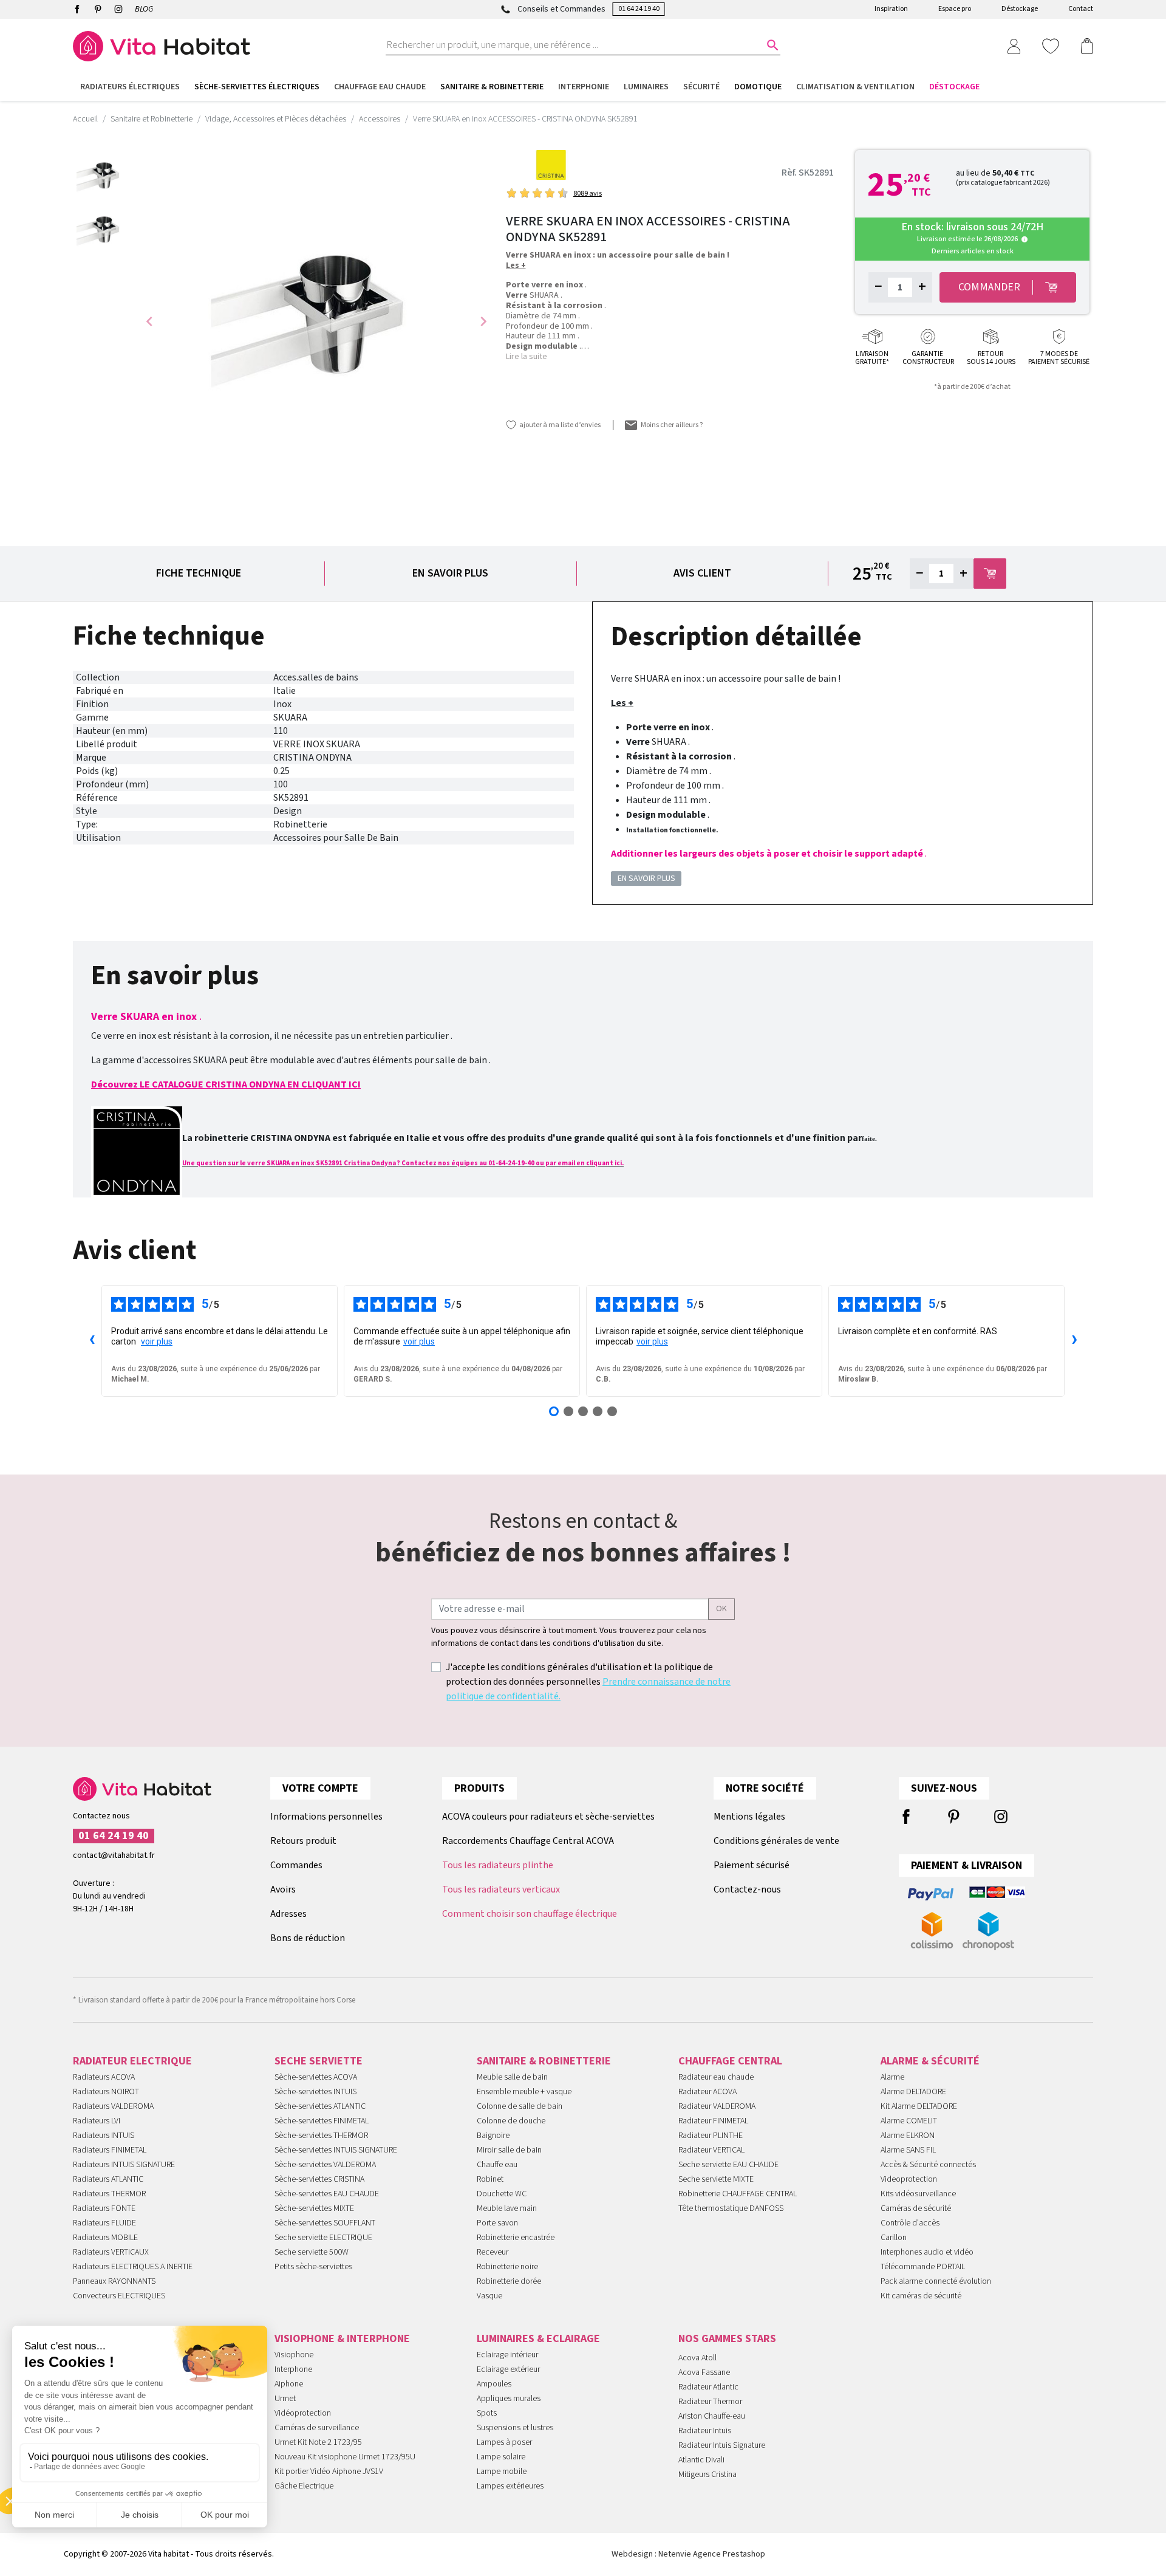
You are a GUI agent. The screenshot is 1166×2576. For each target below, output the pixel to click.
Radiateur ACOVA (707, 2092)
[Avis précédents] (92, 1341)
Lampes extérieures (510, 2486)
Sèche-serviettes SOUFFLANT (325, 2223)
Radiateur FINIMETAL (713, 2121)
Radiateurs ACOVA (104, 2077)
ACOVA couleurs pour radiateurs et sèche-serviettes (548, 1817)
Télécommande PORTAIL (923, 2267)
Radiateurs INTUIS (104, 2136)
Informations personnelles (326, 1817)
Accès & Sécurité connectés (928, 2165)
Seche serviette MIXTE (716, 2179)
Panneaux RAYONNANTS (114, 2281)
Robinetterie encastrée (516, 2238)
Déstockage (1020, 9)
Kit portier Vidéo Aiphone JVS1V (329, 2472)
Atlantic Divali (701, 2460)
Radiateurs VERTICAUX (111, 2252)
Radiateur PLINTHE (711, 2136)
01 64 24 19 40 (639, 9)
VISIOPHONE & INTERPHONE (342, 2339)
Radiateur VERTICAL (711, 2150)
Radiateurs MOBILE (105, 2238)
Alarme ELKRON (908, 2136)
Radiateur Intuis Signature (722, 2445)
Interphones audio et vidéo (927, 2252)
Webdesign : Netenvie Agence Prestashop (688, 2554)
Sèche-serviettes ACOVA (316, 2077)
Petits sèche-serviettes (313, 2267)
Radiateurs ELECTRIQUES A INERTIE (133, 2267)
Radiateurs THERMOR (109, 2194)
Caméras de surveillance (317, 2428)
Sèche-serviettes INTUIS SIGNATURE (336, 2150)
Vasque (489, 2296)
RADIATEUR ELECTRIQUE (132, 2061)
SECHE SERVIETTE (319, 2061)
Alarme (892, 2077)
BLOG (144, 9)
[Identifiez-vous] (1014, 46)
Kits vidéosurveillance (918, 2194)
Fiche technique (199, 573)
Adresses (288, 1914)
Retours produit (303, 1841)
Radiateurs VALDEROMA (113, 2106)
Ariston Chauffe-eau (712, 2416)
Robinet (490, 2179)
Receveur (493, 2252)
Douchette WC (502, 2194)
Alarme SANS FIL (908, 2150)
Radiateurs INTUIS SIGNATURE (124, 2165)
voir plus (157, 1341)
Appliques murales (509, 2399)
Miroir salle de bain (509, 2150)
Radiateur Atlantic (708, 2387)
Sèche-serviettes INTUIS (315, 2092)
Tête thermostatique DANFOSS (731, 2208)
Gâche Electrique (304, 2486)
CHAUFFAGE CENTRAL (730, 2061)
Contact (1081, 9)
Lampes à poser (504, 2442)
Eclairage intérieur (507, 2355)
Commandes (296, 1865)
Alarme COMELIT (909, 2121)
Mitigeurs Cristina (707, 2475)
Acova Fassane (704, 2372)
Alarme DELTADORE (913, 2092)
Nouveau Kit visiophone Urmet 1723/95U (345, 2457)
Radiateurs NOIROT (106, 2092)
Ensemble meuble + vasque (524, 2092)
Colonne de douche (511, 2121)
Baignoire (493, 2136)
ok (721, 1609)
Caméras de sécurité (916, 2208)
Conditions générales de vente (776, 1841)
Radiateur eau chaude (716, 2077)
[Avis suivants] (1074, 1341)
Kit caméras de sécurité (921, 2296)
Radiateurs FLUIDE (104, 2223)
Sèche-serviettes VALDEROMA (325, 2165)
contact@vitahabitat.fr (114, 1855)
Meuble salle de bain (512, 2077)
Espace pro (955, 9)
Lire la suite (527, 357)
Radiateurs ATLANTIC (108, 2179)
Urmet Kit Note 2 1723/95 (318, 2442)
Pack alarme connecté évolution (936, 2281)
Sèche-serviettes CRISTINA (319, 2179)
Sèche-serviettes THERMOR (321, 2136)
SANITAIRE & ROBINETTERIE (544, 2061)
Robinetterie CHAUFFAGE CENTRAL (738, 2194)
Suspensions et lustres (515, 2428)
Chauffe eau (497, 2165)
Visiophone (294, 2355)
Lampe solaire (501, 2457)
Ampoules (494, 2384)
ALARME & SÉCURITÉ (930, 2061)
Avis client (702, 573)
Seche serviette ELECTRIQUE (323, 2238)
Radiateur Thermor (710, 2402)
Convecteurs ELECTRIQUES (119, 2296)
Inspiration (891, 9)
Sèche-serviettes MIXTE (314, 2208)
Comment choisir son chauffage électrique (530, 1914)
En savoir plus (450, 573)
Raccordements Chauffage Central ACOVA (528, 1841)
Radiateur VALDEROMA (717, 2106)
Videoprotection (909, 2179)
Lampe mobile (502, 2472)
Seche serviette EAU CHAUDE (728, 2165)
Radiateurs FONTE (104, 2208)
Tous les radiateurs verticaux (501, 1889)
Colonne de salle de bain (520, 2106)
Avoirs (283, 1889)
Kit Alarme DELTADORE (919, 2106)
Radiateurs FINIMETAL (110, 2150)
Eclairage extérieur (508, 2369)
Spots (487, 2413)
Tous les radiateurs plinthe (498, 1865)
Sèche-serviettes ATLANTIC (320, 2106)
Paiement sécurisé (752, 1865)
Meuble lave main (507, 2208)
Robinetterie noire (507, 2267)
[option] (100, 177)
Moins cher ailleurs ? (672, 425)
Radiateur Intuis (705, 2431)
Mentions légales (749, 1817)
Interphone (293, 2369)
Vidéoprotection (303, 2413)
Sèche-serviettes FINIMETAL (322, 2121)
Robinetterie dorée (509, 2281)
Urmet (285, 2399)
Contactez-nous (747, 1889)
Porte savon (497, 2223)
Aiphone (289, 2384)
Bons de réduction (308, 1938)
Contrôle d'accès (910, 2223)
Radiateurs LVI (97, 2121)
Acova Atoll (697, 2358)
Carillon (894, 2238)
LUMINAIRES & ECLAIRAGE (538, 2339)
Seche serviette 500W (312, 2252)
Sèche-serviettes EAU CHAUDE (327, 2194)
